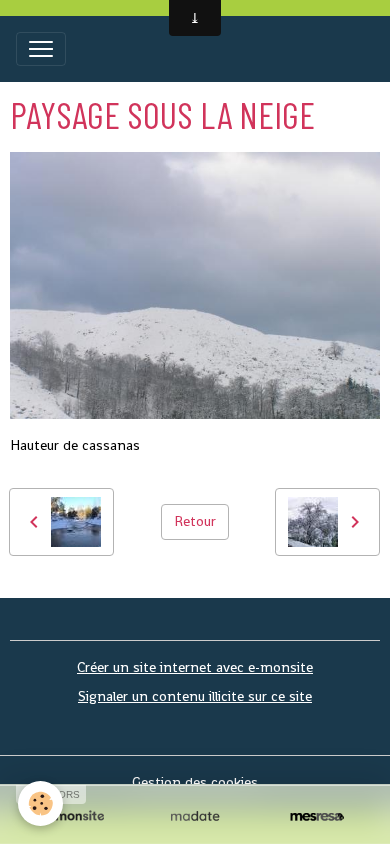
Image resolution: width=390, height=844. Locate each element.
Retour (195, 521)
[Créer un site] (73, 816)
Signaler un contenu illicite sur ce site (195, 696)
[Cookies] (40, 803)
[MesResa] (317, 816)
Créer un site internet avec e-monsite (195, 667)
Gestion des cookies (195, 782)
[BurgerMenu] (41, 49)
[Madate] (195, 816)
